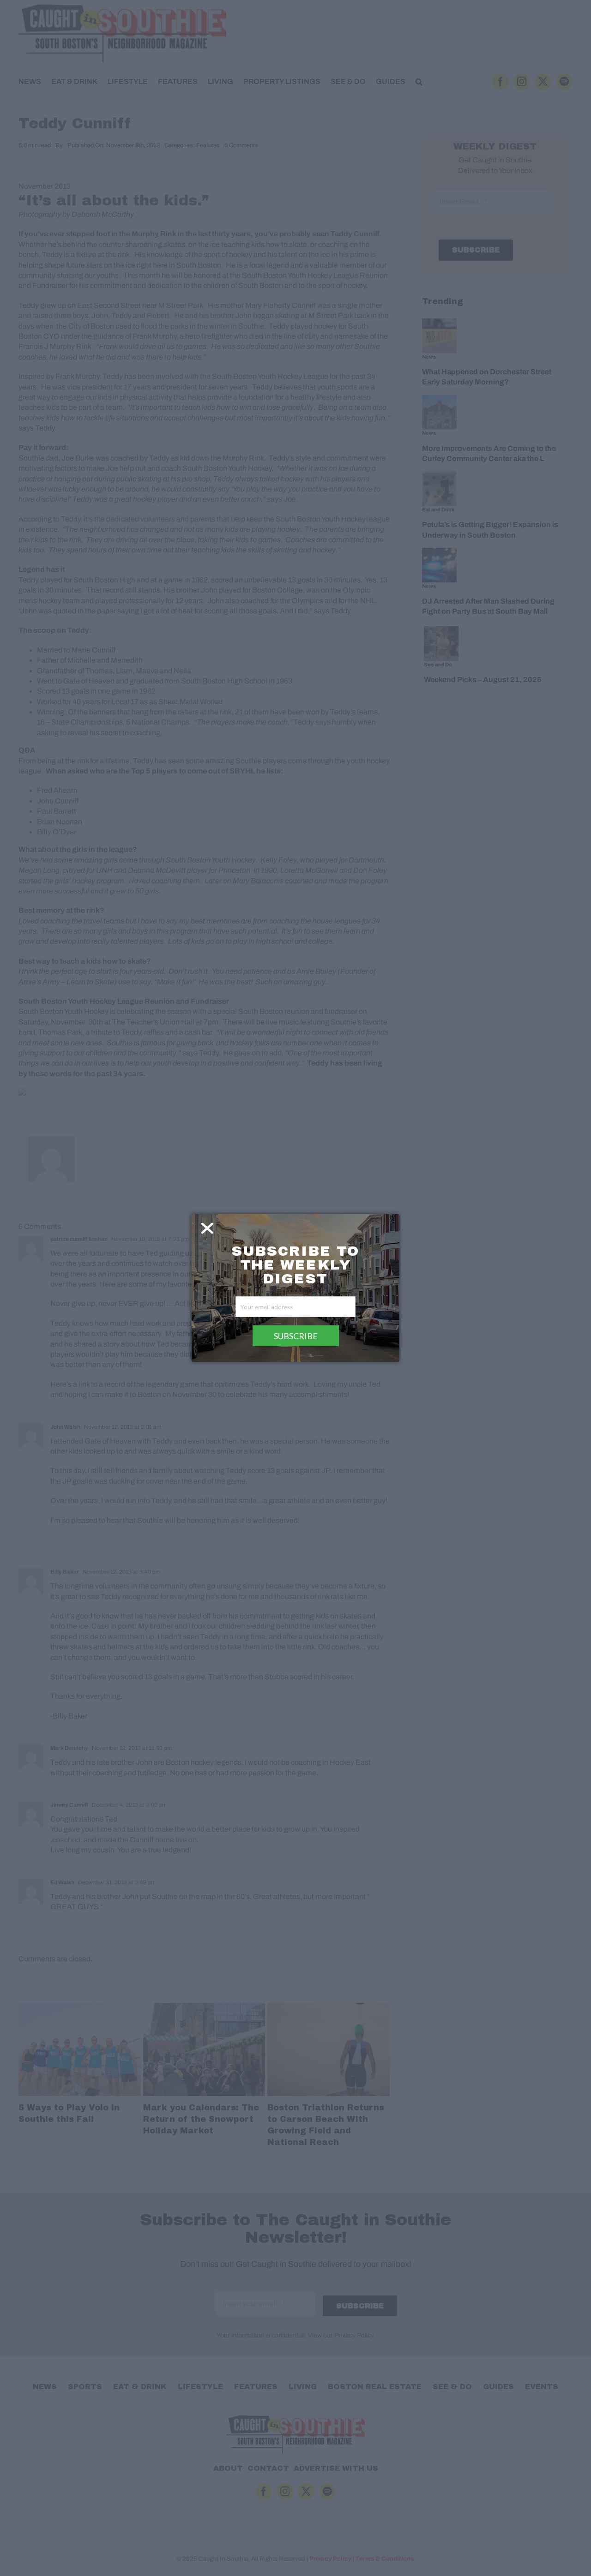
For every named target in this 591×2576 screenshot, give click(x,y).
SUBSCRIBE (296, 1336)
